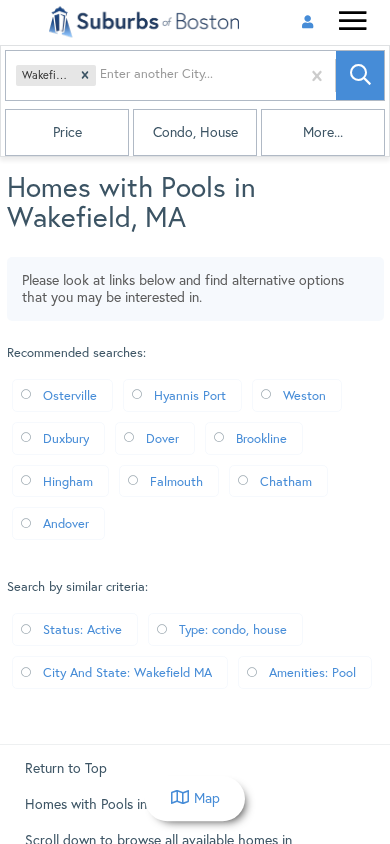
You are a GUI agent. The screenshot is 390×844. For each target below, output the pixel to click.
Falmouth (176, 481)
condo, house (195, 132)
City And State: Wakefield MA (127, 672)
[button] (85, 76)
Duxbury (66, 438)
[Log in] (307, 22)
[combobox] (102, 75)
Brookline (261, 438)
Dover (162, 438)
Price (67, 132)
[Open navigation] (352, 23)
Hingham (68, 481)
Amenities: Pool (312, 672)
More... (323, 132)
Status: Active (82, 629)
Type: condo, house (233, 629)
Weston (304, 395)
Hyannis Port (190, 395)
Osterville (70, 395)
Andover (66, 523)
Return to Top (66, 768)
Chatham (286, 481)
